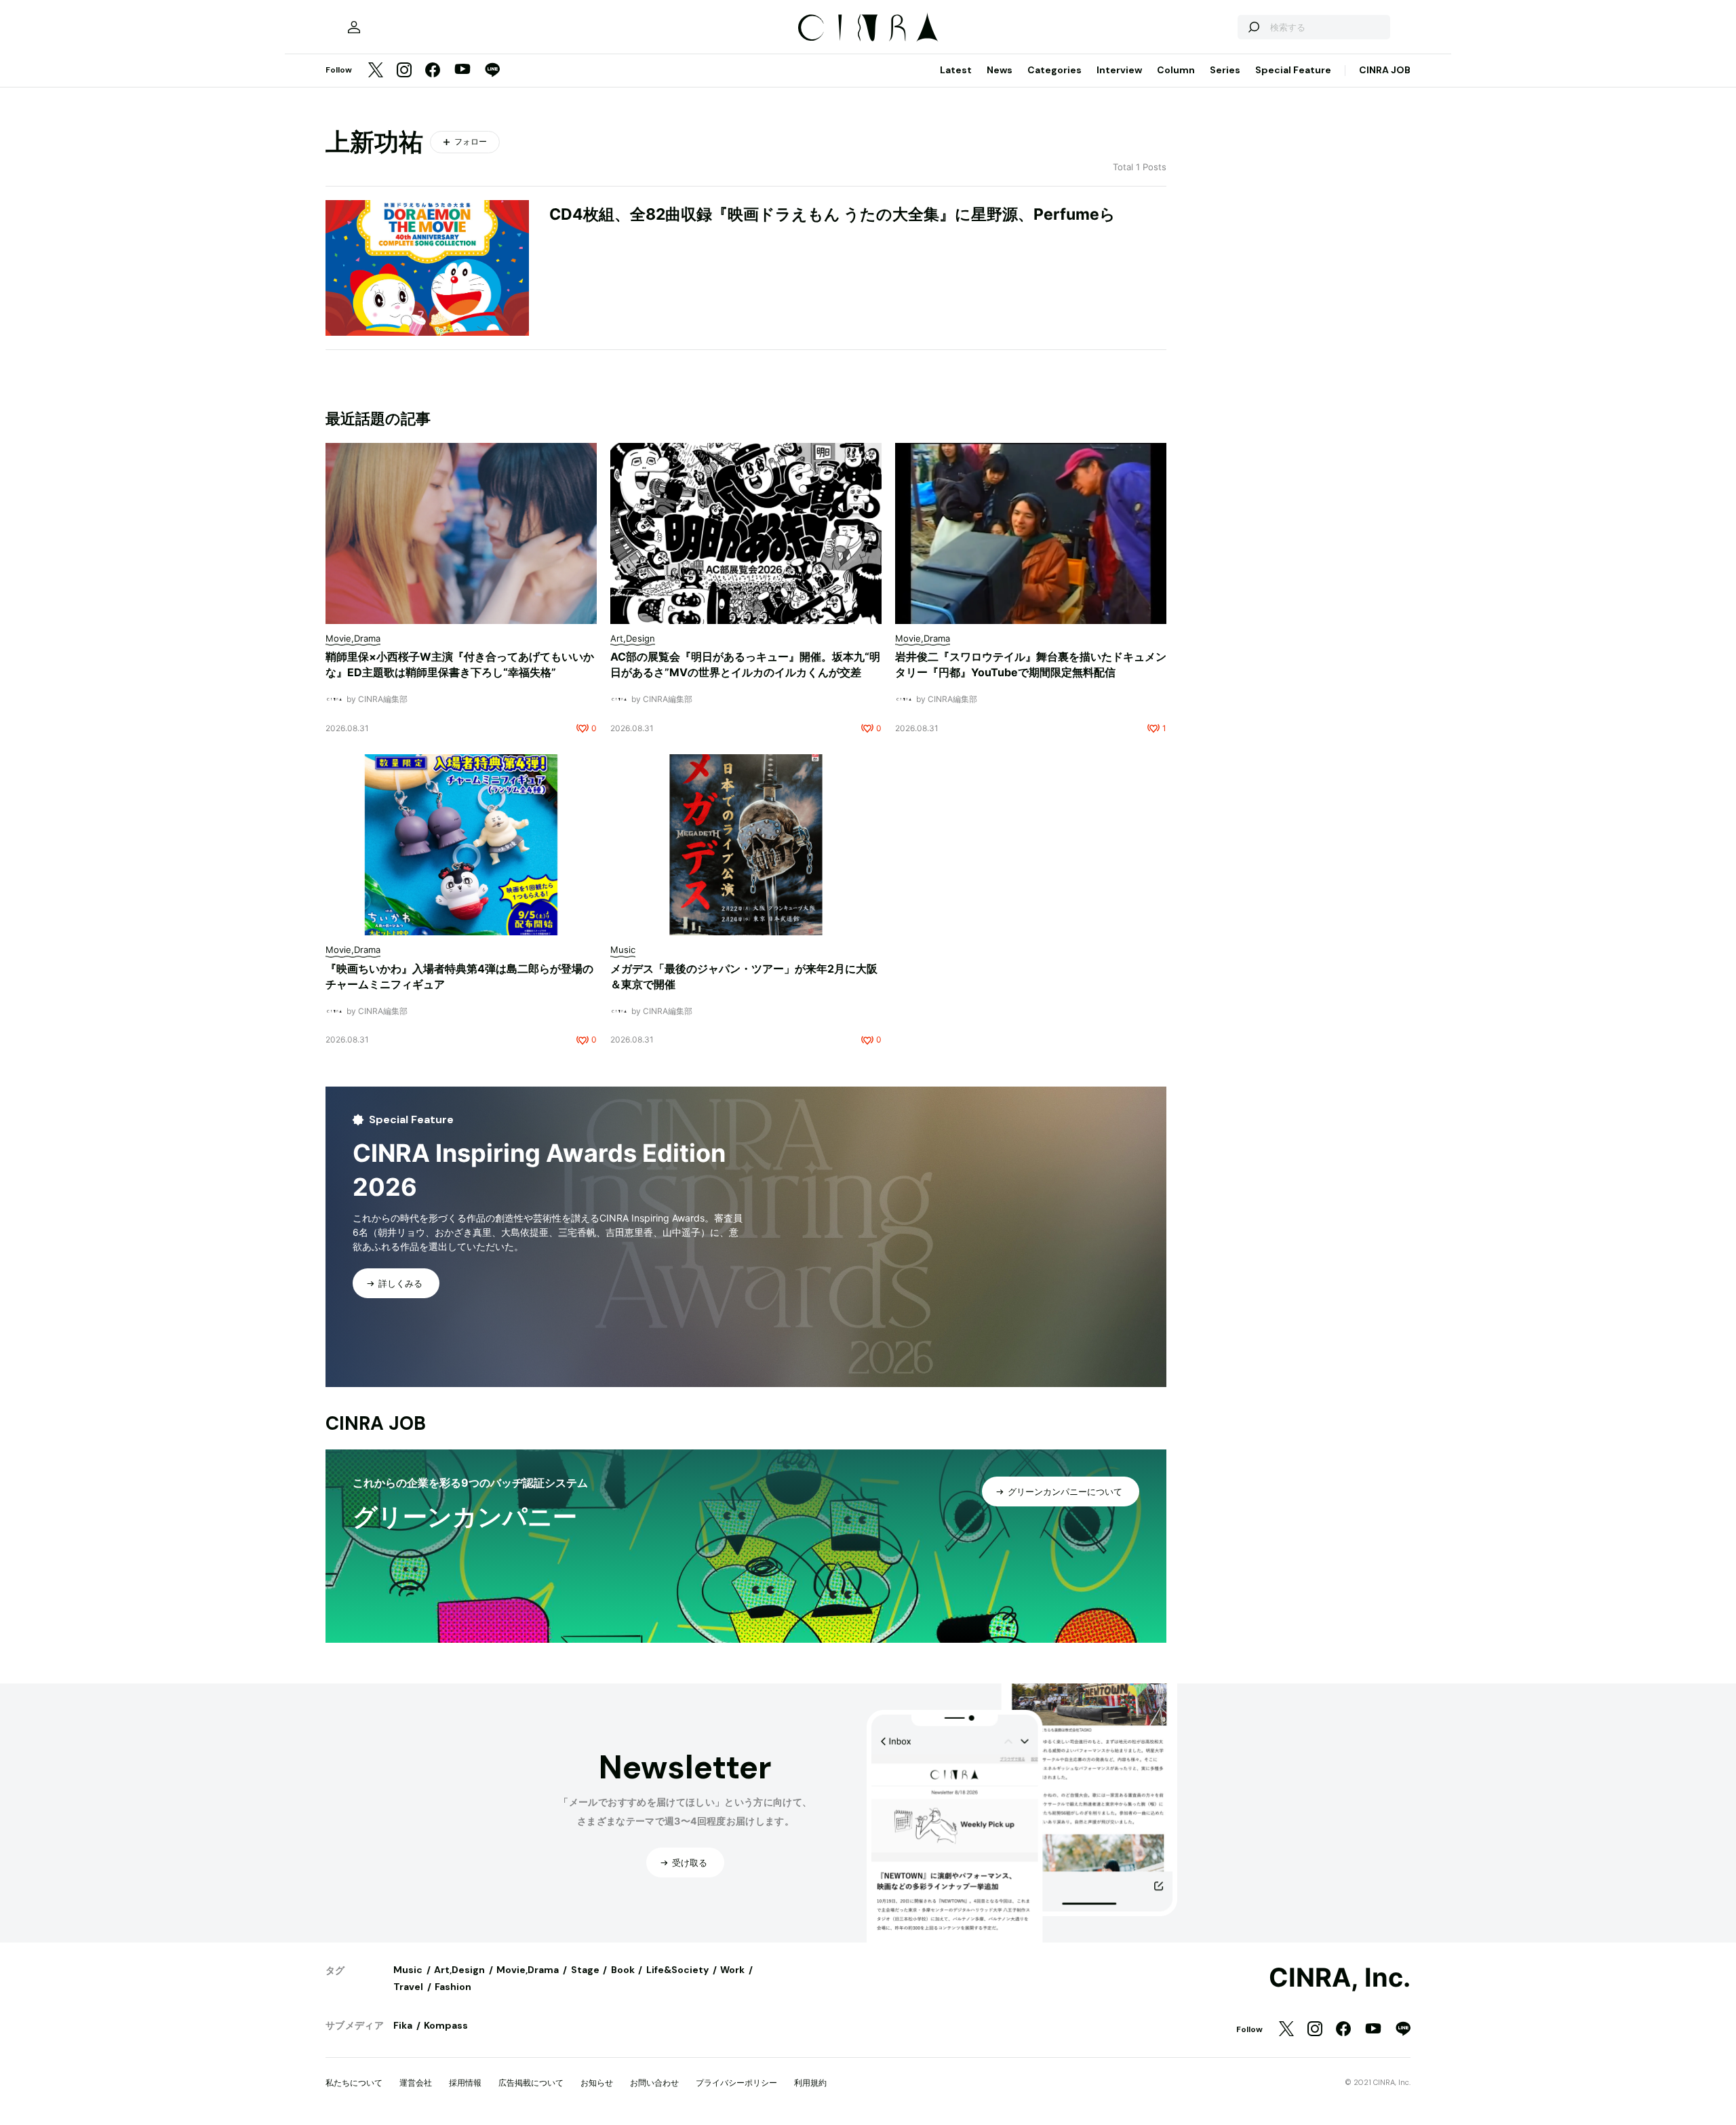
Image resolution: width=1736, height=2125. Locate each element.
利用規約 (810, 2083)
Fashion (453, 1987)
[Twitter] (376, 71)
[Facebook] (433, 71)
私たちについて (354, 2083)
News (1000, 70)
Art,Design (459, 1970)
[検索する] (1253, 27)
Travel (408, 1987)
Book (623, 1970)
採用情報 (465, 2083)
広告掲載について (531, 2083)
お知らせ (597, 2083)
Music (408, 1970)
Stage (585, 1970)
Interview (1119, 70)
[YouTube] (462, 71)
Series (1225, 70)
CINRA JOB (1385, 70)
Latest (956, 70)
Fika (403, 2025)
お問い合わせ (654, 2083)
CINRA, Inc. (1340, 1978)
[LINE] (492, 71)
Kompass (446, 2025)
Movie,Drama (528, 1970)
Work (732, 1970)
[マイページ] (354, 27)
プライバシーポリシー (736, 2083)
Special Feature (1293, 70)
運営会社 (416, 2083)
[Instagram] (404, 71)
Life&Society (677, 1970)
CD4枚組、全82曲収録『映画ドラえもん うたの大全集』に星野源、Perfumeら (832, 214)
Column (1176, 70)
